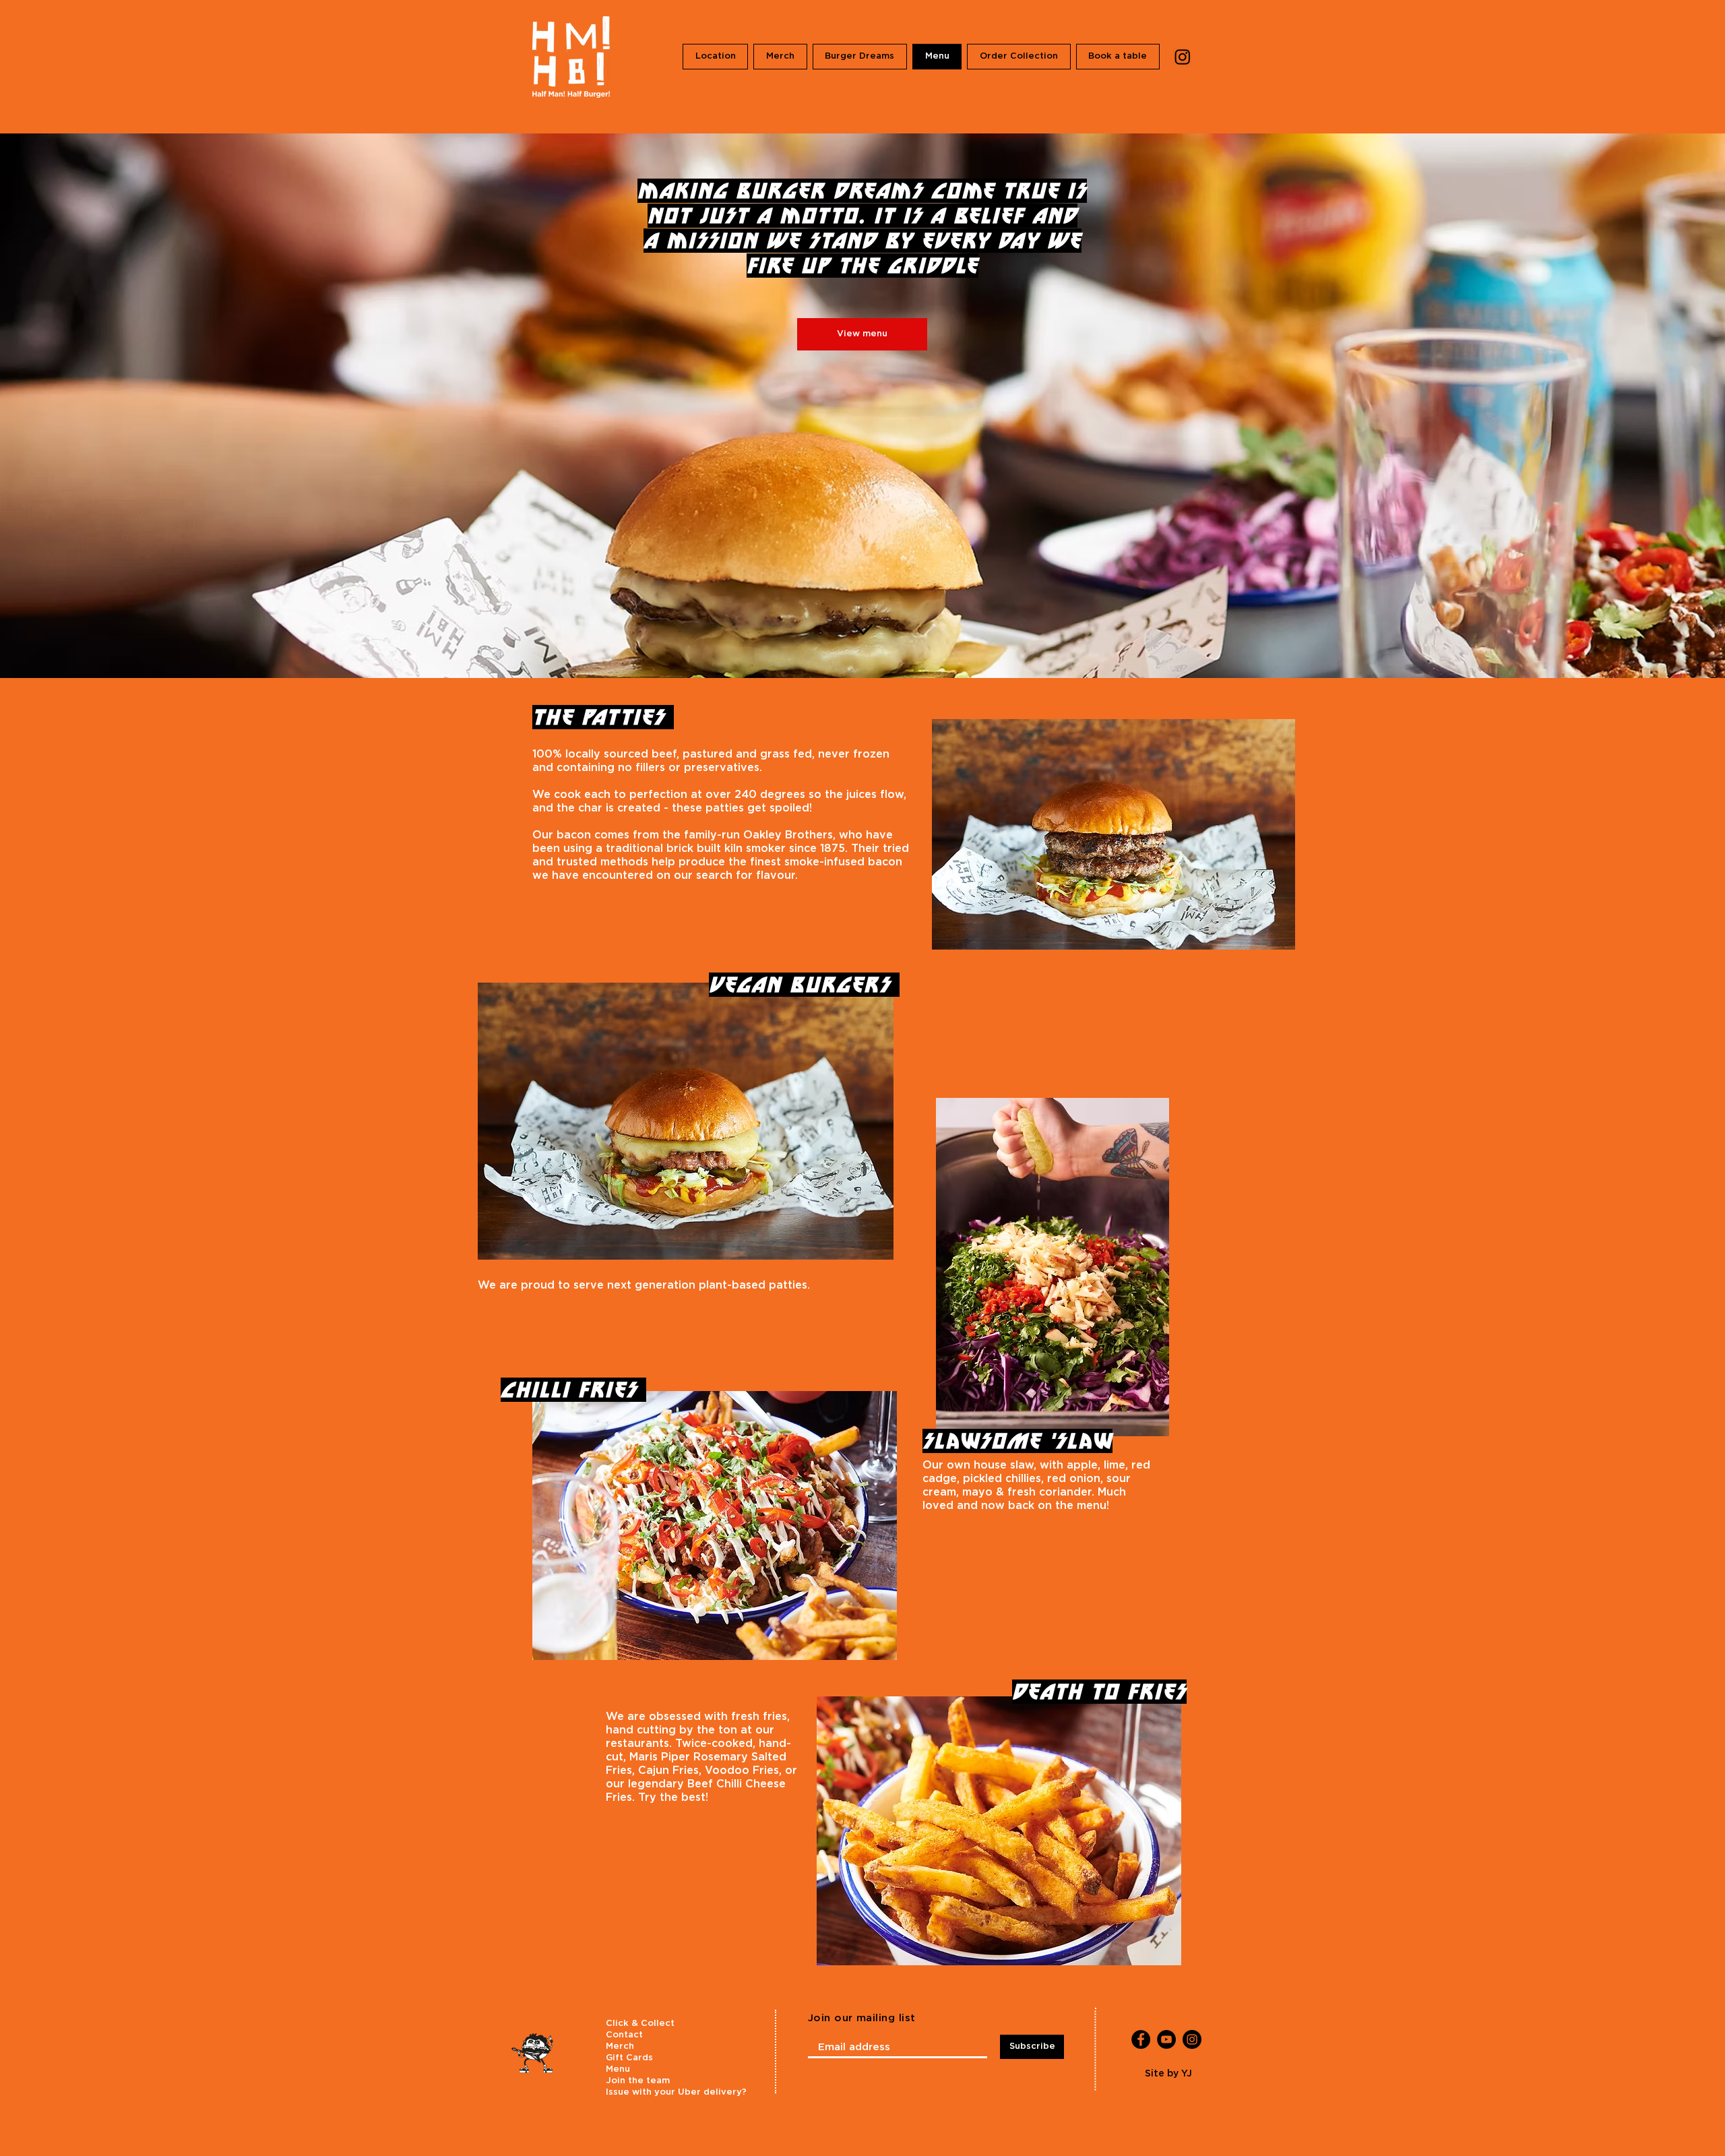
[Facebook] (1141, 2039)
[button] (860, 57)
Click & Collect (640, 2024)
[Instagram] (1183, 57)
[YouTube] (1166, 2039)
